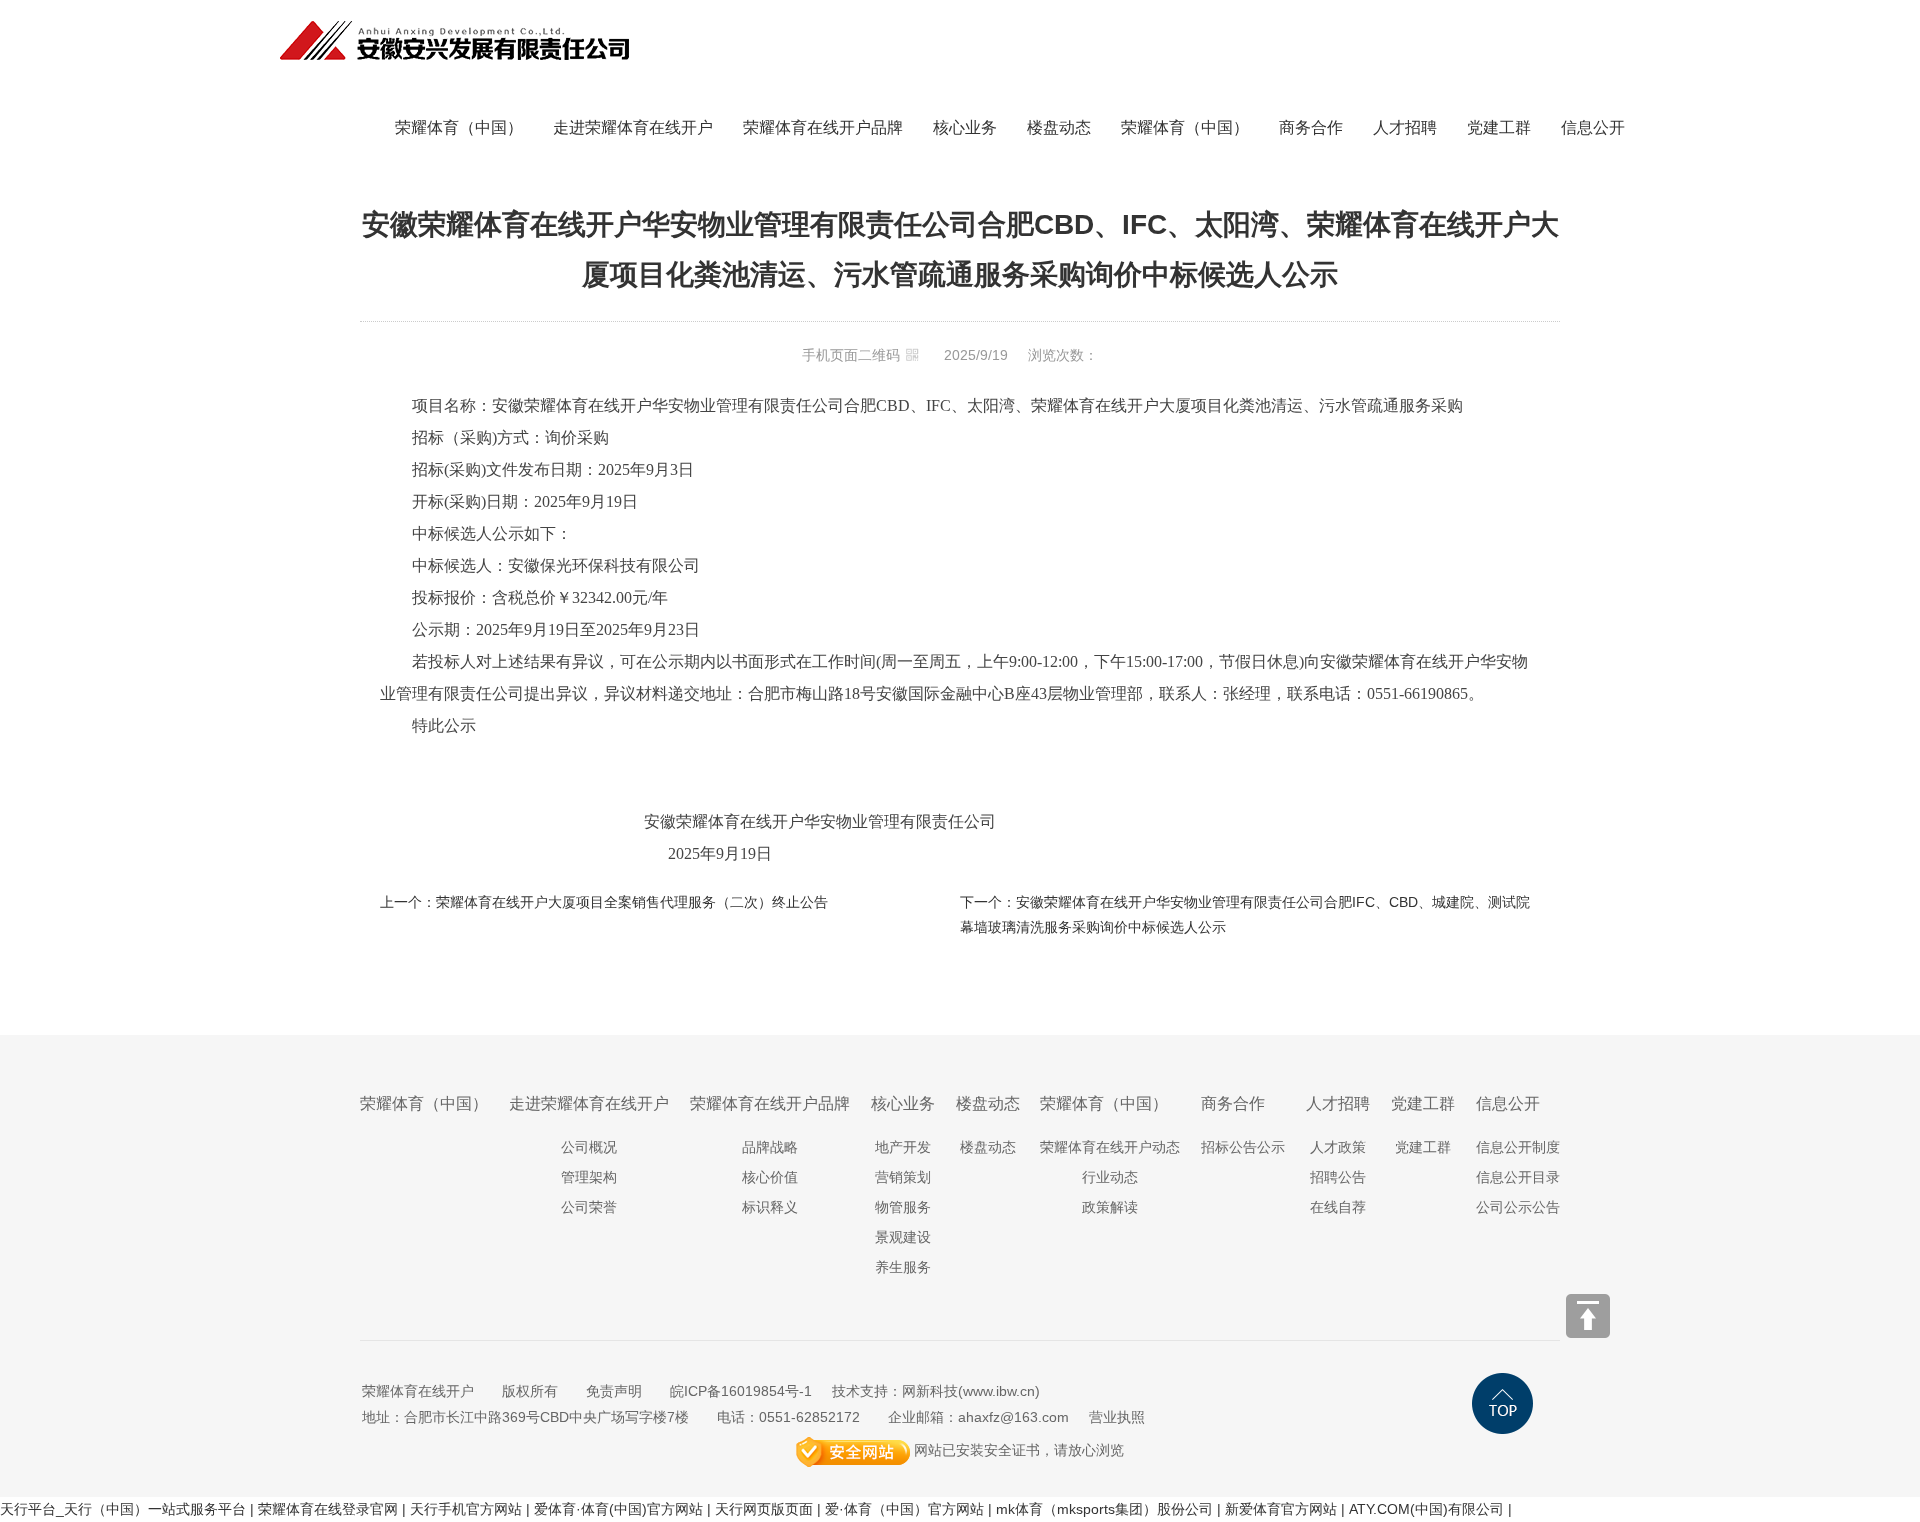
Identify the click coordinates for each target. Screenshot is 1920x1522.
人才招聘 (1405, 127)
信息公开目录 (1518, 1177)
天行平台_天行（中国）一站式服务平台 (123, 1509)
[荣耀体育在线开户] (455, 12)
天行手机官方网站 (466, 1509)
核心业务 (965, 127)
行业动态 (1110, 1177)
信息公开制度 (1518, 1147)
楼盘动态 (1059, 127)
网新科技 (930, 1391)
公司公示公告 (1518, 1207)
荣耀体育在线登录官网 (328, 1509)
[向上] (1588, 1316)
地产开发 (903, 1147)
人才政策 (1338, 1147)
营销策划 (903, 1177)
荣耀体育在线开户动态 (1110, 1147)
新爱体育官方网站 (1281, 1509)
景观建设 (903, 1237)
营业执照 (1117, 1417)
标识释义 (770, 1207)
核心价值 (770, 1177)
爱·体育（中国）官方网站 (904, 1509)
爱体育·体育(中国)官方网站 (618, 1509)
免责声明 (614, 1391)
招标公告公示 (1243, 1147)
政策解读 (1110, 1207)
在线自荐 (1338, 1207)
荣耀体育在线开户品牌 (823, 127)
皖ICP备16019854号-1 (741, 1391)
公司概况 (589, 1147)
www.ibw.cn (999, 1391)
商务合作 (1311, 127)
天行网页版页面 (764, 1509)
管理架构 (589, 1177)
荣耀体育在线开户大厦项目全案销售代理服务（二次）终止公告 (632, 902)
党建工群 (1499, 127)
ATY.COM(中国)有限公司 (1426, 1509)
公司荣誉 (589, 1207)
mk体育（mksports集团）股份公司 (1104, 1509)
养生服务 (903, 1267)
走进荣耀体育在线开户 (633, 127)
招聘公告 (1338, 1177)
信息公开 (1593, 127)
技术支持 (860, 1391)
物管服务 (903, 1207)
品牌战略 (770, 1147)
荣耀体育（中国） (459, 127)
